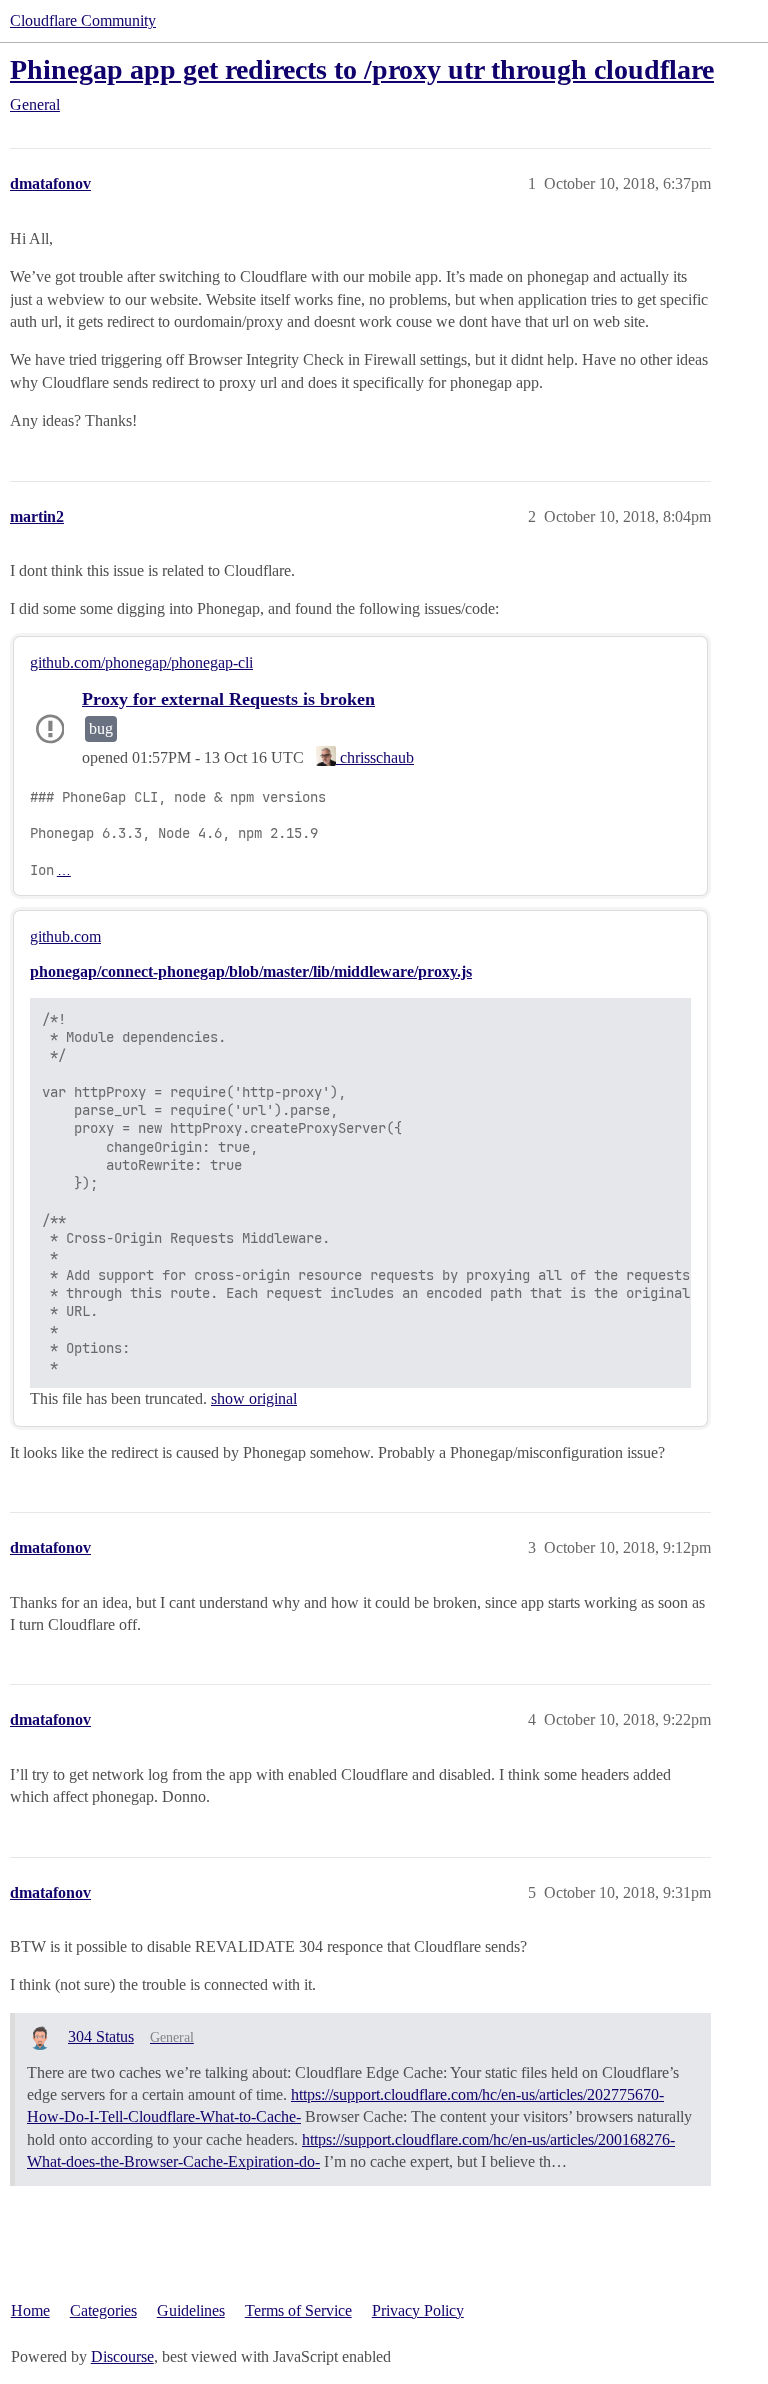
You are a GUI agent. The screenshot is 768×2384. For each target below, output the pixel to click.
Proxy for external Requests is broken (228, 699)
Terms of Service (298, 2310)
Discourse (122, 2356)
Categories (103, 2310)
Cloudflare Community (83, 20)
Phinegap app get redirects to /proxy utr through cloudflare (362, 69)
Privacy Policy (418, 2310)
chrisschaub (375, 757)
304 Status (101, 2036)
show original (254, 1398)
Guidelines (191, 2310)
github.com (65, 936)
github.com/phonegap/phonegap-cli (141, 662)
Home (30, 2310)
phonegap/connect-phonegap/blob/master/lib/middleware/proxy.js (251, 971)
